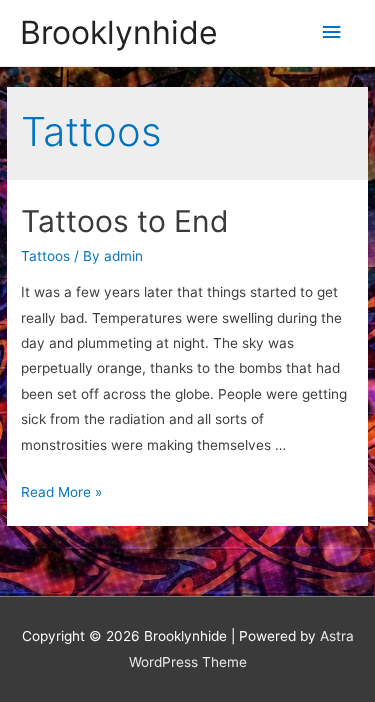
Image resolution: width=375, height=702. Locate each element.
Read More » (61, 492)
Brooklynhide (119, 32)
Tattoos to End (125, 221)
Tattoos (45, 256)
